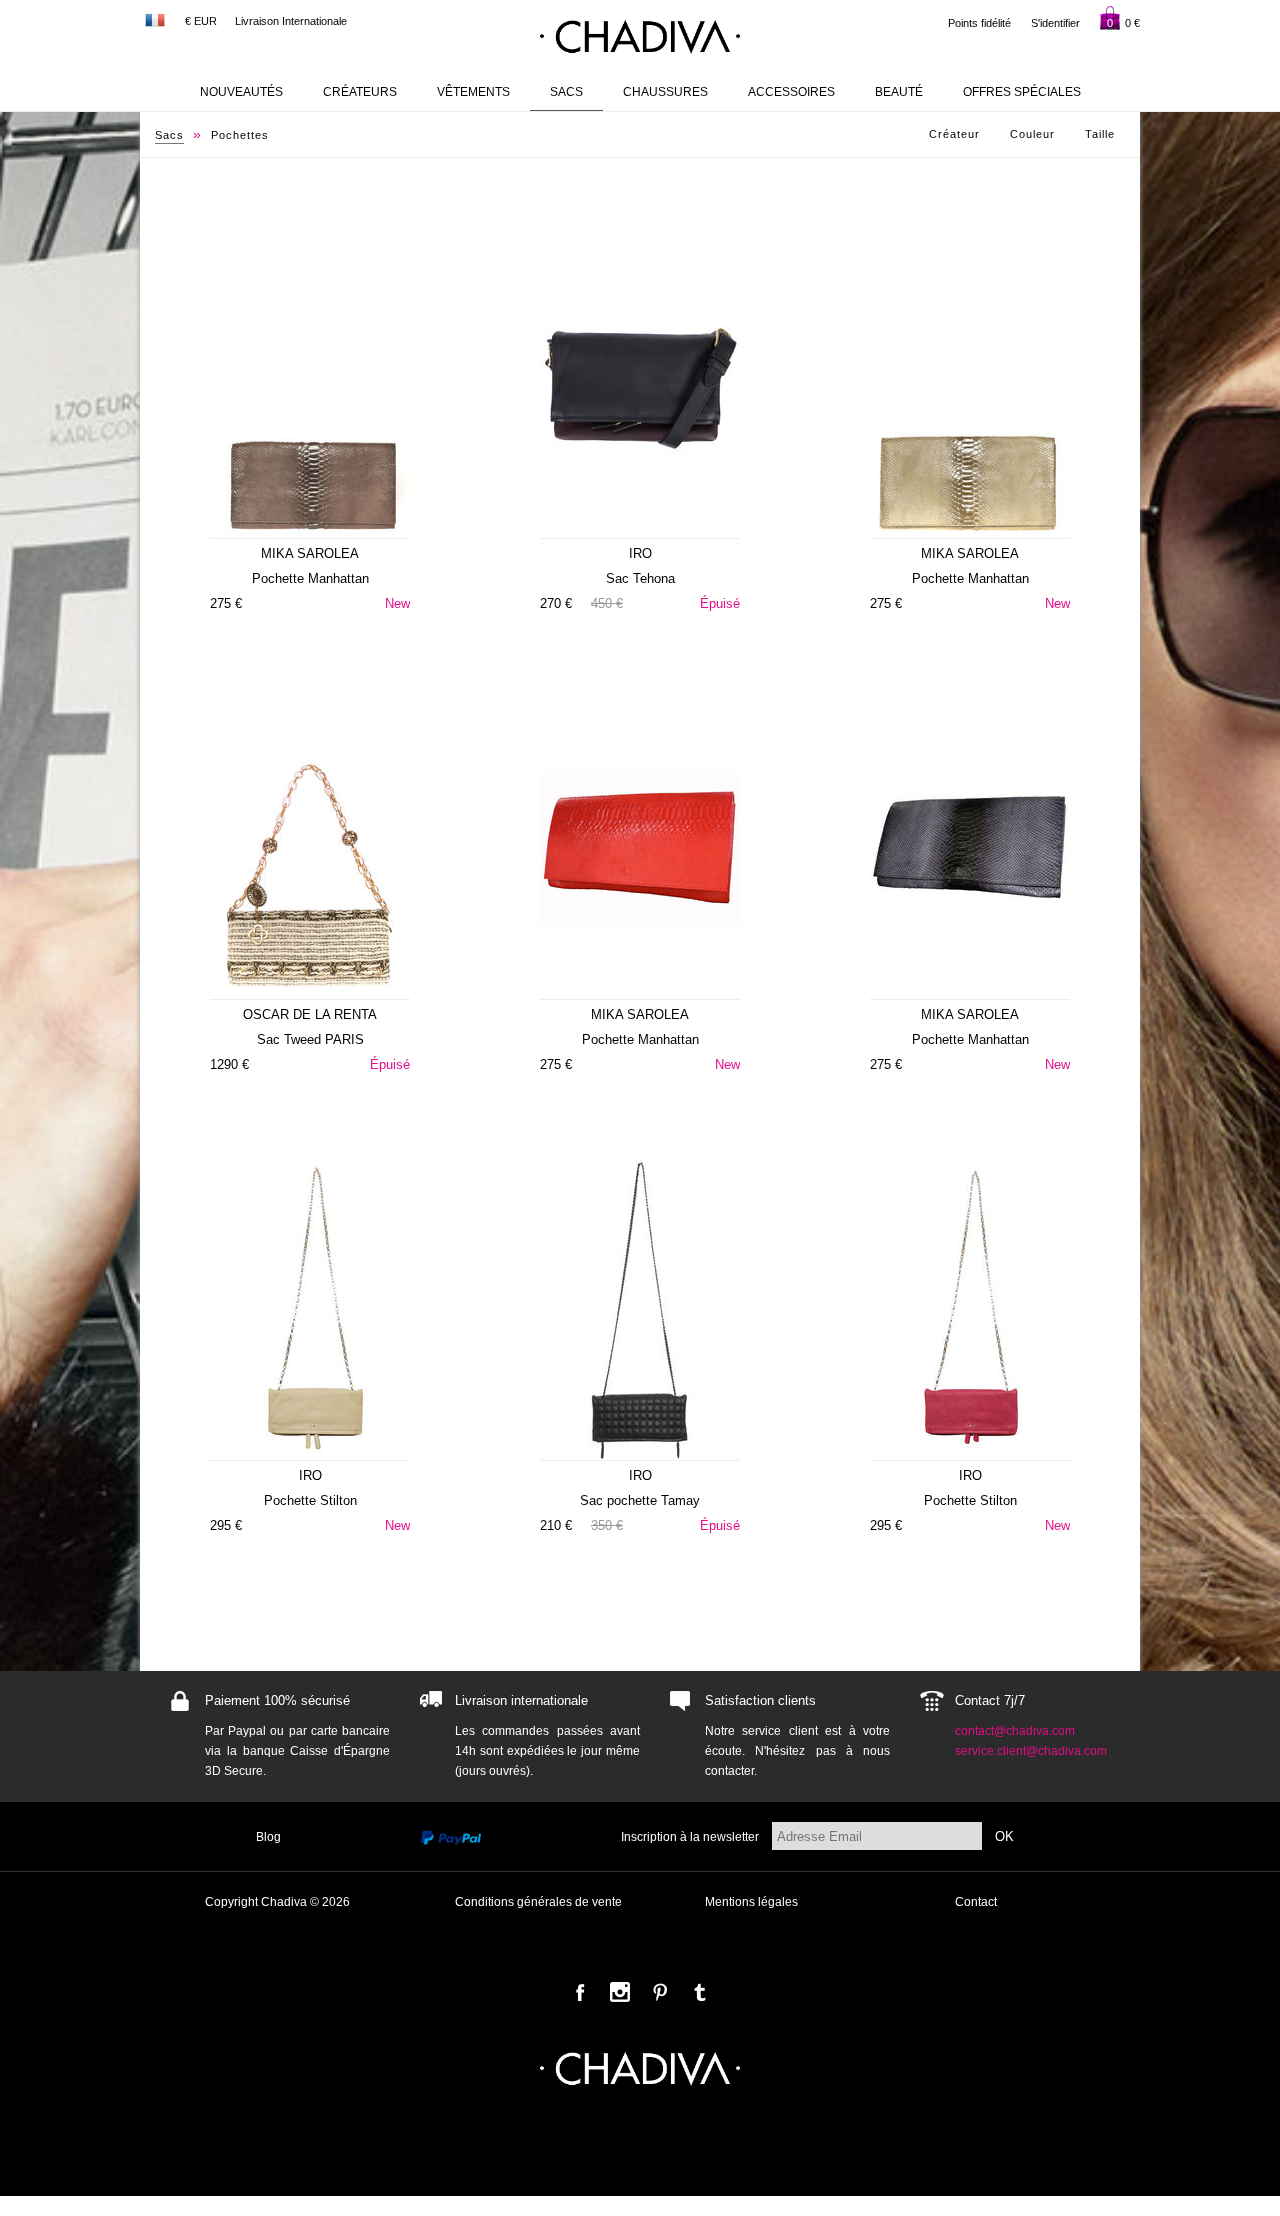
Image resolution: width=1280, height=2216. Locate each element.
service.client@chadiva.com (1031, 1751)
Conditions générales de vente (538, 1902)
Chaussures (665, 92)
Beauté (899, 92)
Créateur (954, 134)
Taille (1100, 134)
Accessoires (791, 92)
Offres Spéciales (1022, 92)
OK (1004, 1836)
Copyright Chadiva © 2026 (277, 1902)
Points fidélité (979, 23)
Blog (268, 1837)
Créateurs (360, 92)
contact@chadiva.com (1015, 1731)
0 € (1123, 23)
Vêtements (473, 92)
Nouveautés (241, 92)
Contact (976, 1902)
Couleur (1032, 134)
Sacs (566, 92)
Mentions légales (751, 1902)
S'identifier (1055, 23)
